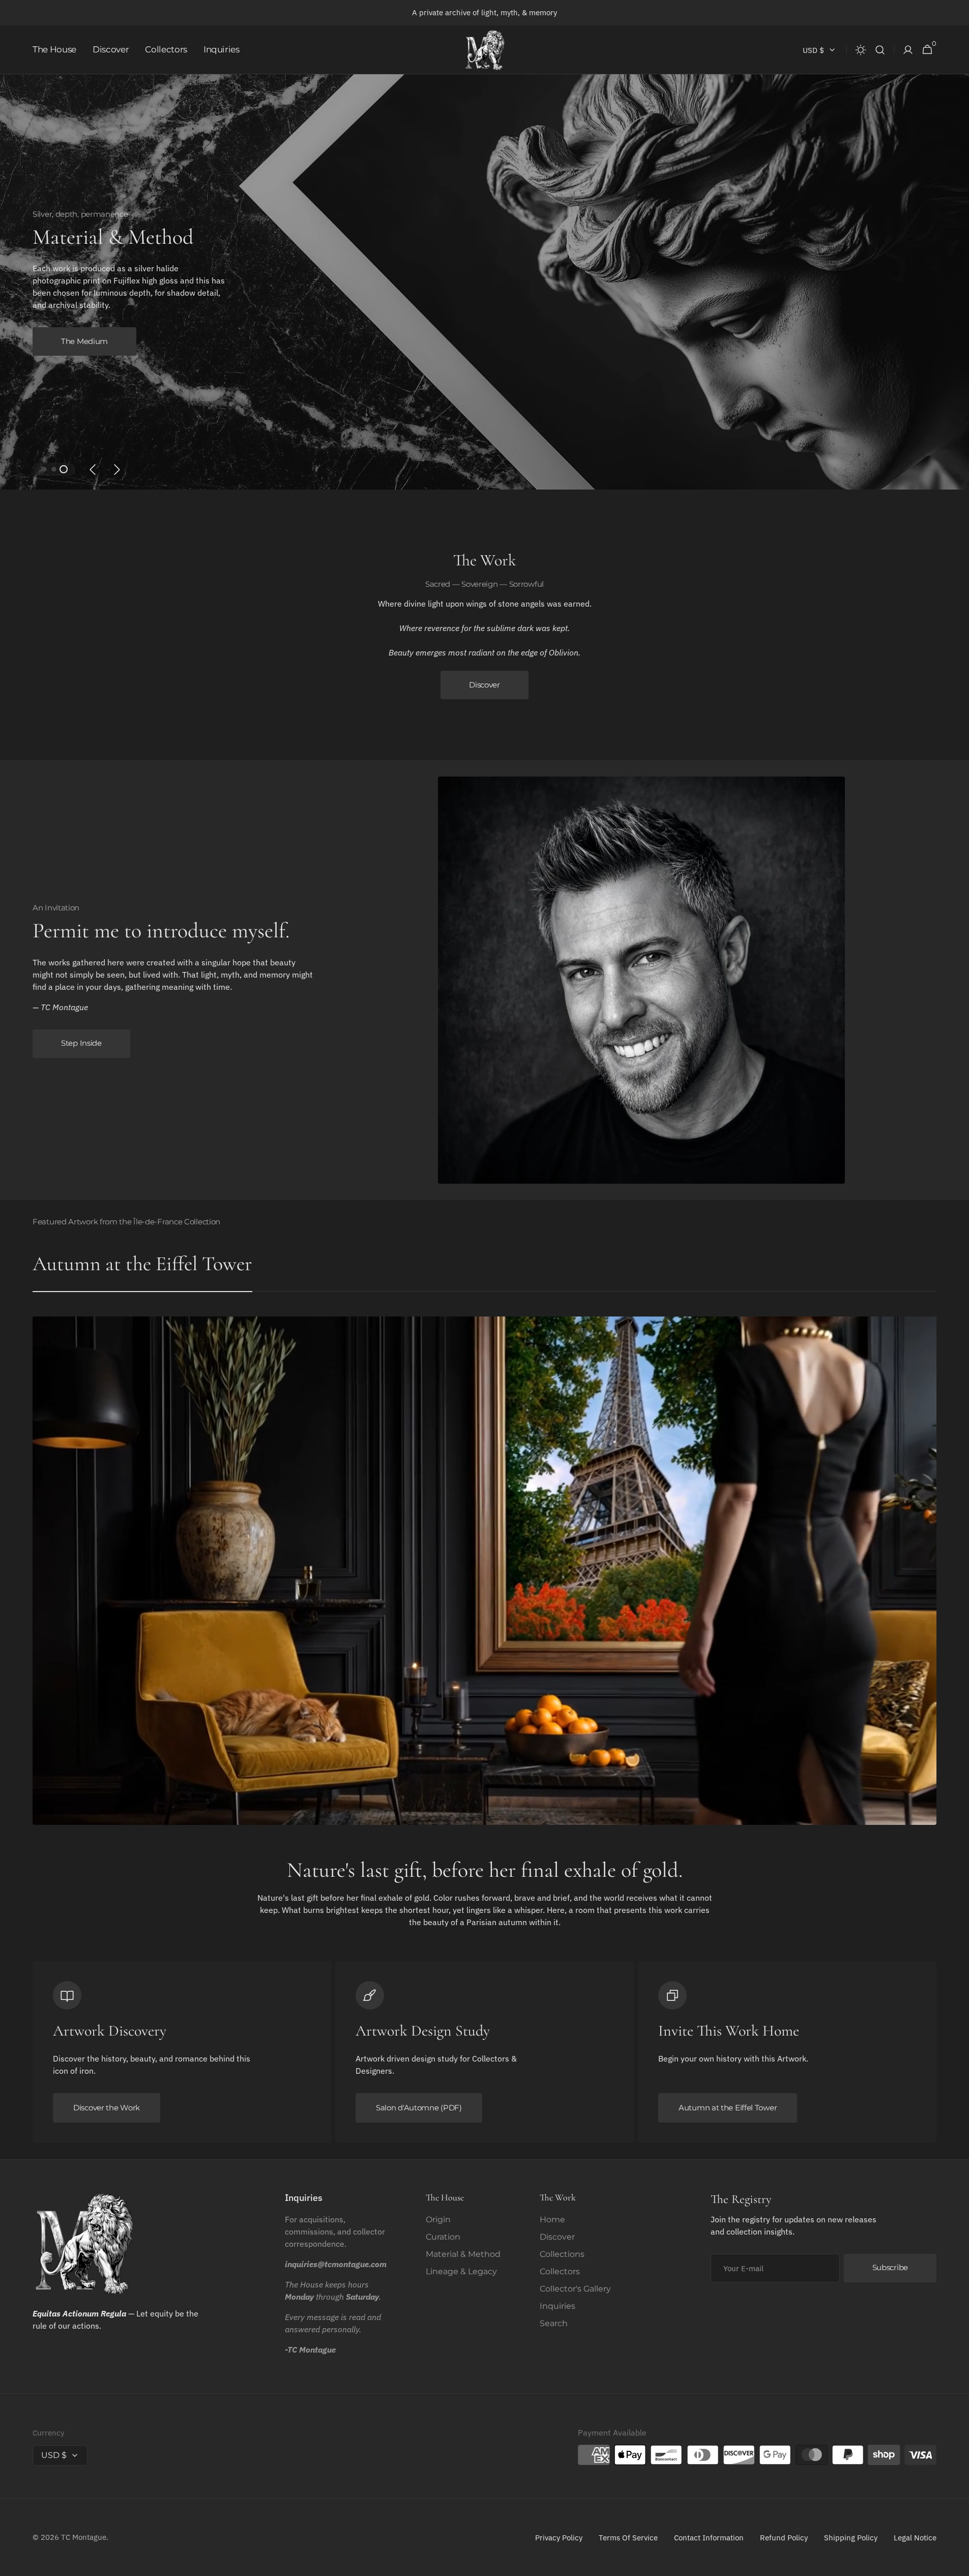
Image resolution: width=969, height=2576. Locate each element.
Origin (438, 2220)
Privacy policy (559, 2538)
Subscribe (890, 2267)
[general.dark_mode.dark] (861, 50)
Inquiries (557, 2306)
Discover (484, 685)
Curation (443, 2237)
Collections (562, 2254)
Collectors (560, 2271)
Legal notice (915, 2538)
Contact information (709, 2538)
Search (554, 2323)
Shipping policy (851, 2538)
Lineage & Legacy (461, 2271)
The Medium (84, 341)
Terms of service (628, 2538)
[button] (880, 50)
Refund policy (784, 2538)
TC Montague (84, 2537)
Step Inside (81, 1043)
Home (552, 2220)
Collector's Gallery (575, 2289)
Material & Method (463, 2254)
